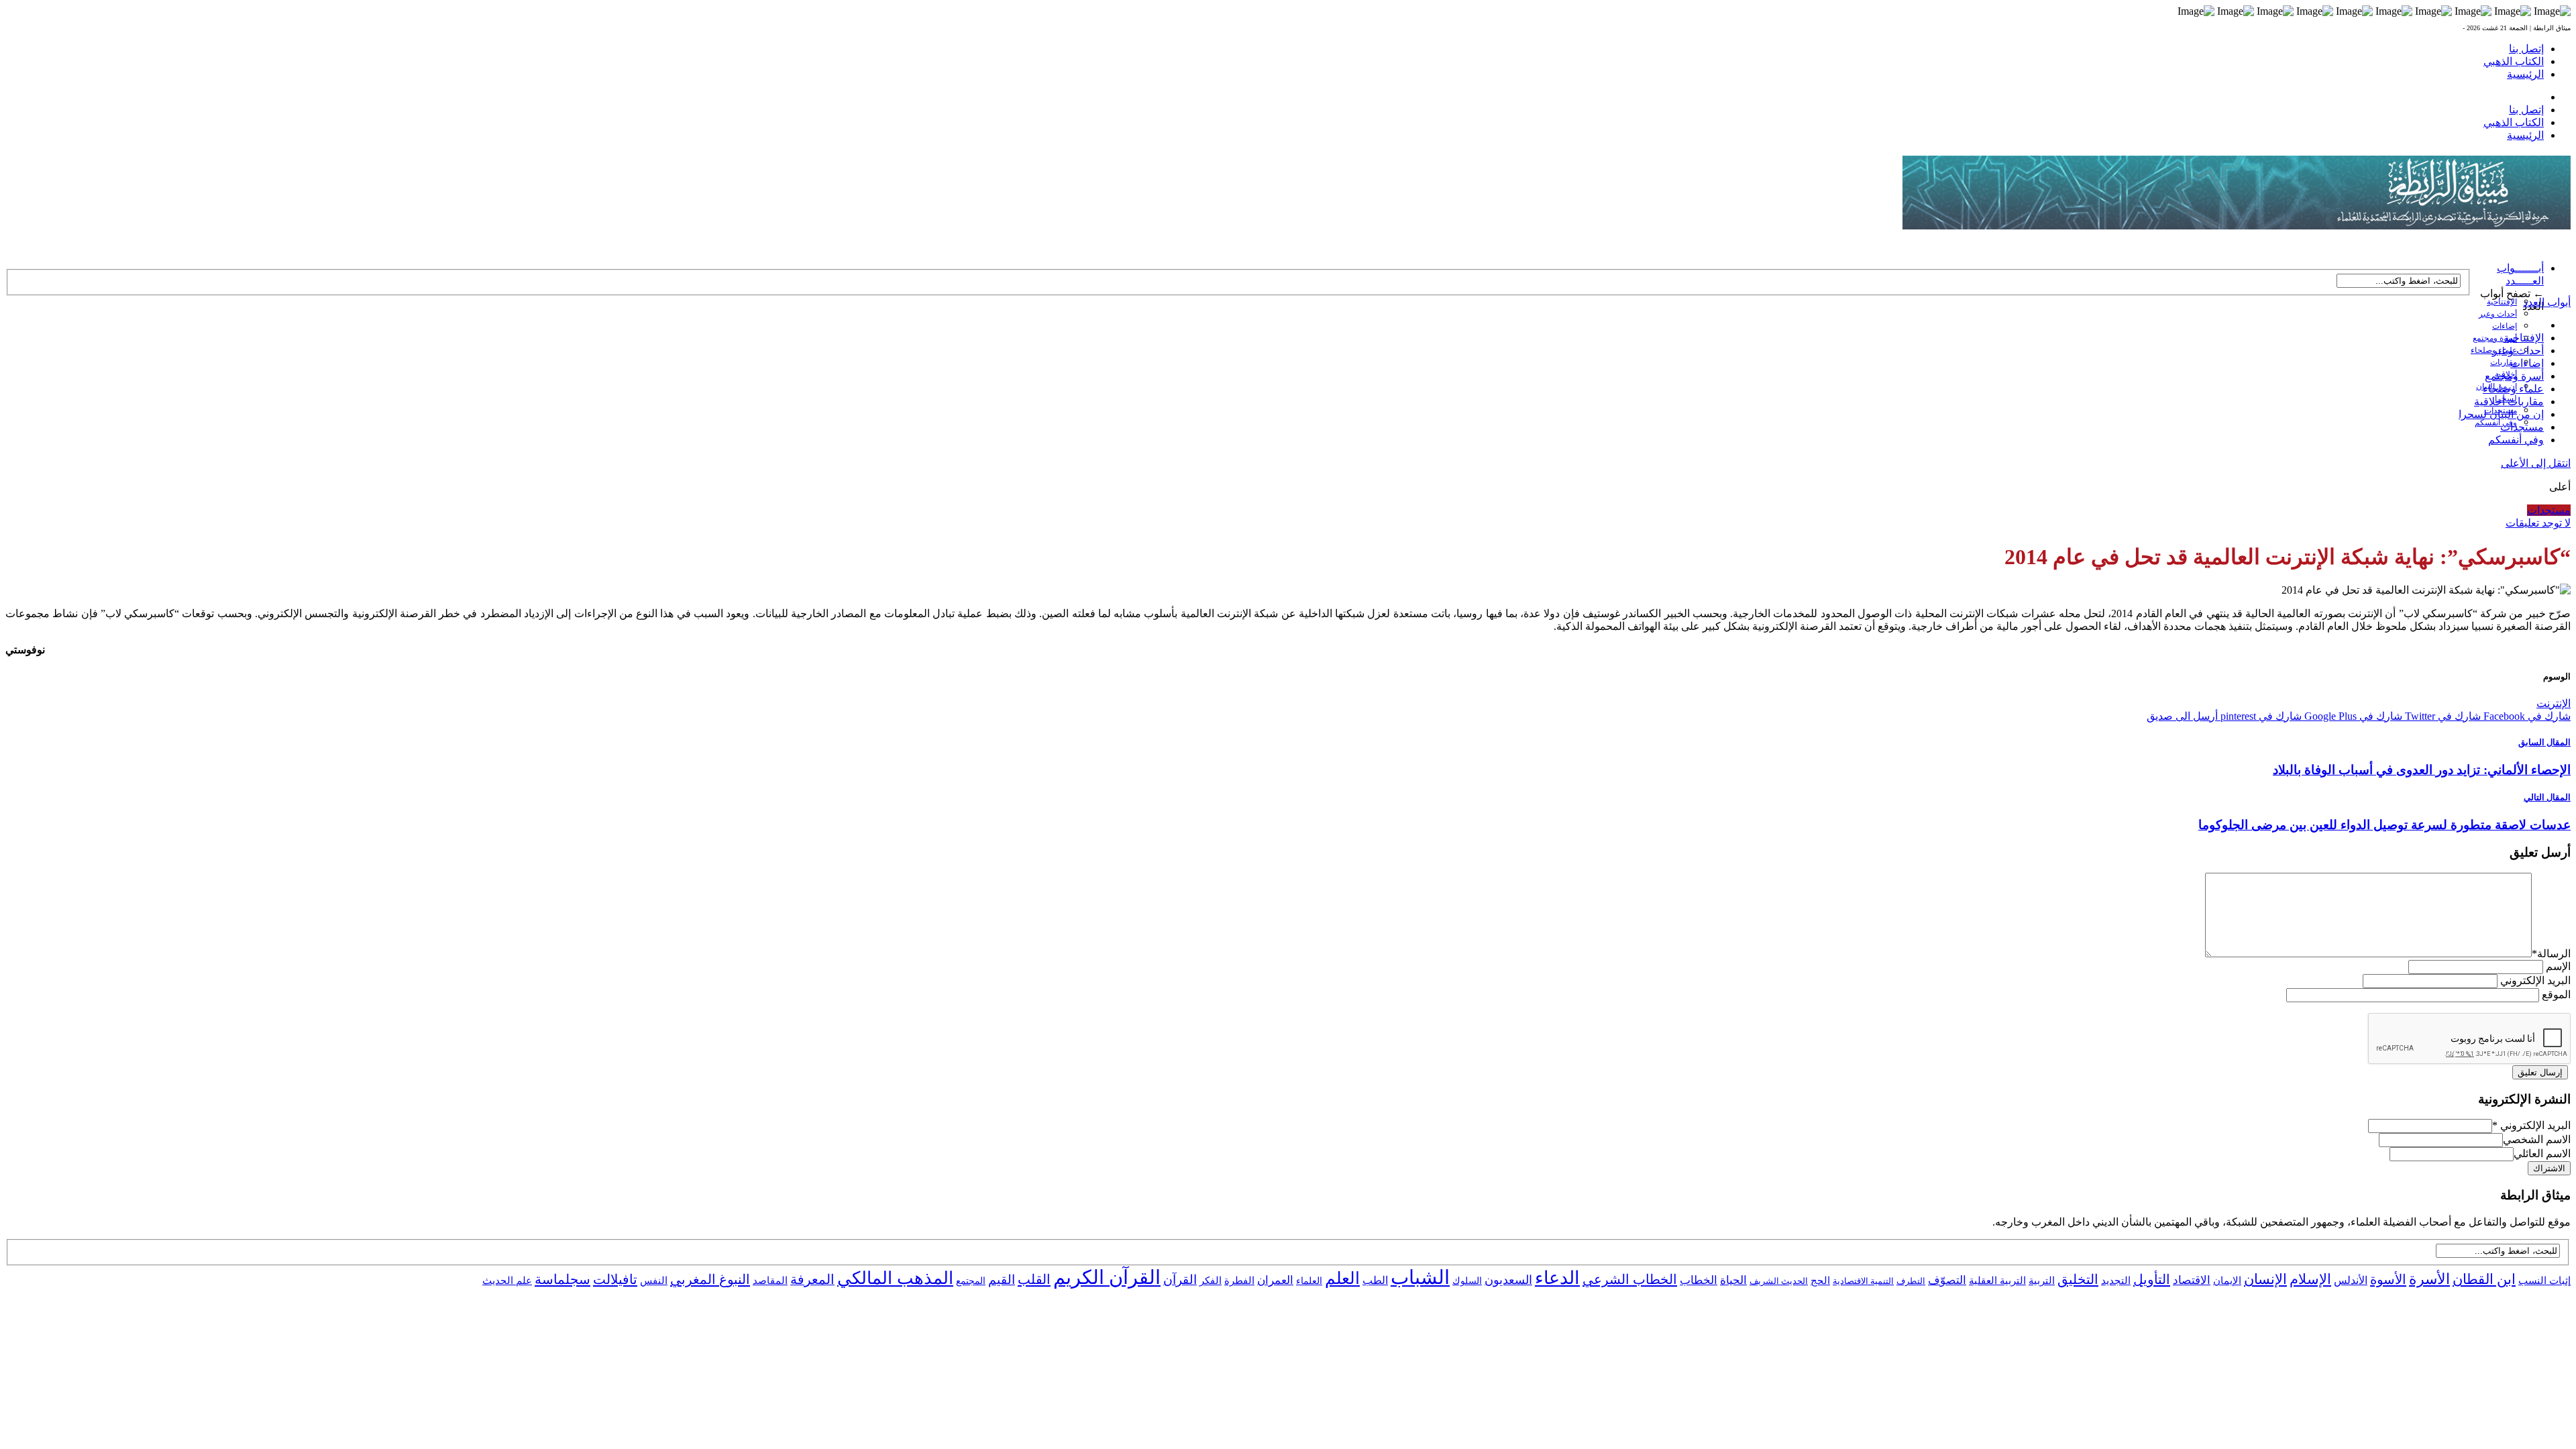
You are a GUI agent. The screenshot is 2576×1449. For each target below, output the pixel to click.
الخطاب (1699, 1280)
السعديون (1508, 1280)
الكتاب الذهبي (2514, 61)
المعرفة (812, 1279)
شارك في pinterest (2260, 716)
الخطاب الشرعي (1630, 1279)
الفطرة (1239, 1281)
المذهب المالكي (895, 1278)
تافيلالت (615, 1279)
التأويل (2152, 1279)
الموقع (2556, 995)
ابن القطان (2484, 1279)
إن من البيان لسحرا (2501, 414)
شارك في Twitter (2441, 716)
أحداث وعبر (2498, 314)
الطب (1375, 1280)
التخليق (2078, 1279)
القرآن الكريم (1107, 1277)
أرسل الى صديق (2182, 716)
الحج (1820, 1280)
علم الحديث (507, 1281)
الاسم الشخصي (2537, 1139)
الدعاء (1557, 1278)
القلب (1034, 1279)
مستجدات (2522, 427)
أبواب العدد (2547, 302)
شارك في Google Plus (2352, 716)
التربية (2042, 1281)
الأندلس (2351, 1280)
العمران (1275, 1280)
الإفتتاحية (2502, 302)
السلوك (1467, 1281)
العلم (1342, 1278)
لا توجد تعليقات (2538, 523)
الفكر (1211, 1281)
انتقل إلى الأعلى (2536, 463)
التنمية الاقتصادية (1863, 1281)
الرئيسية (2525, 74)
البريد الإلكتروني (2535, 980)
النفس (654, 1280)
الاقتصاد (2192, 1280)
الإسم (2558, 966)
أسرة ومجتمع (2495, 338)
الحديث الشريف (1779, 1281)
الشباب (1420, 1277)
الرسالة (2551, 954)
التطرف (1911, 1281)
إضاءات (2505, 326)
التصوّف (1947, 1280)
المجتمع (971, 1281)
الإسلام (2310, 1279)
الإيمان (2227, 1281)
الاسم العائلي (2542, 1153)
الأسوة (2388, 1279)
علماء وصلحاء (2513, 389)
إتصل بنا (2526, 49)
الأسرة (2429, 1279)
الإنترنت (2554, 703)
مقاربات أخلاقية (2509, 401)
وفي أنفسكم (2496, 423)
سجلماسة (562, 1279)
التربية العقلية (1997, 1280)
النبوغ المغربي (710, 1279)
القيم (1002, 1280)
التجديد (2116, 1280)
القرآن (1180, 1280)
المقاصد (770, 1281)
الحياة (1733, 1280)
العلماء (1309, 1281)
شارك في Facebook (2526, 716)
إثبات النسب (2544, 1280)
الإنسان (2265, 1279)
